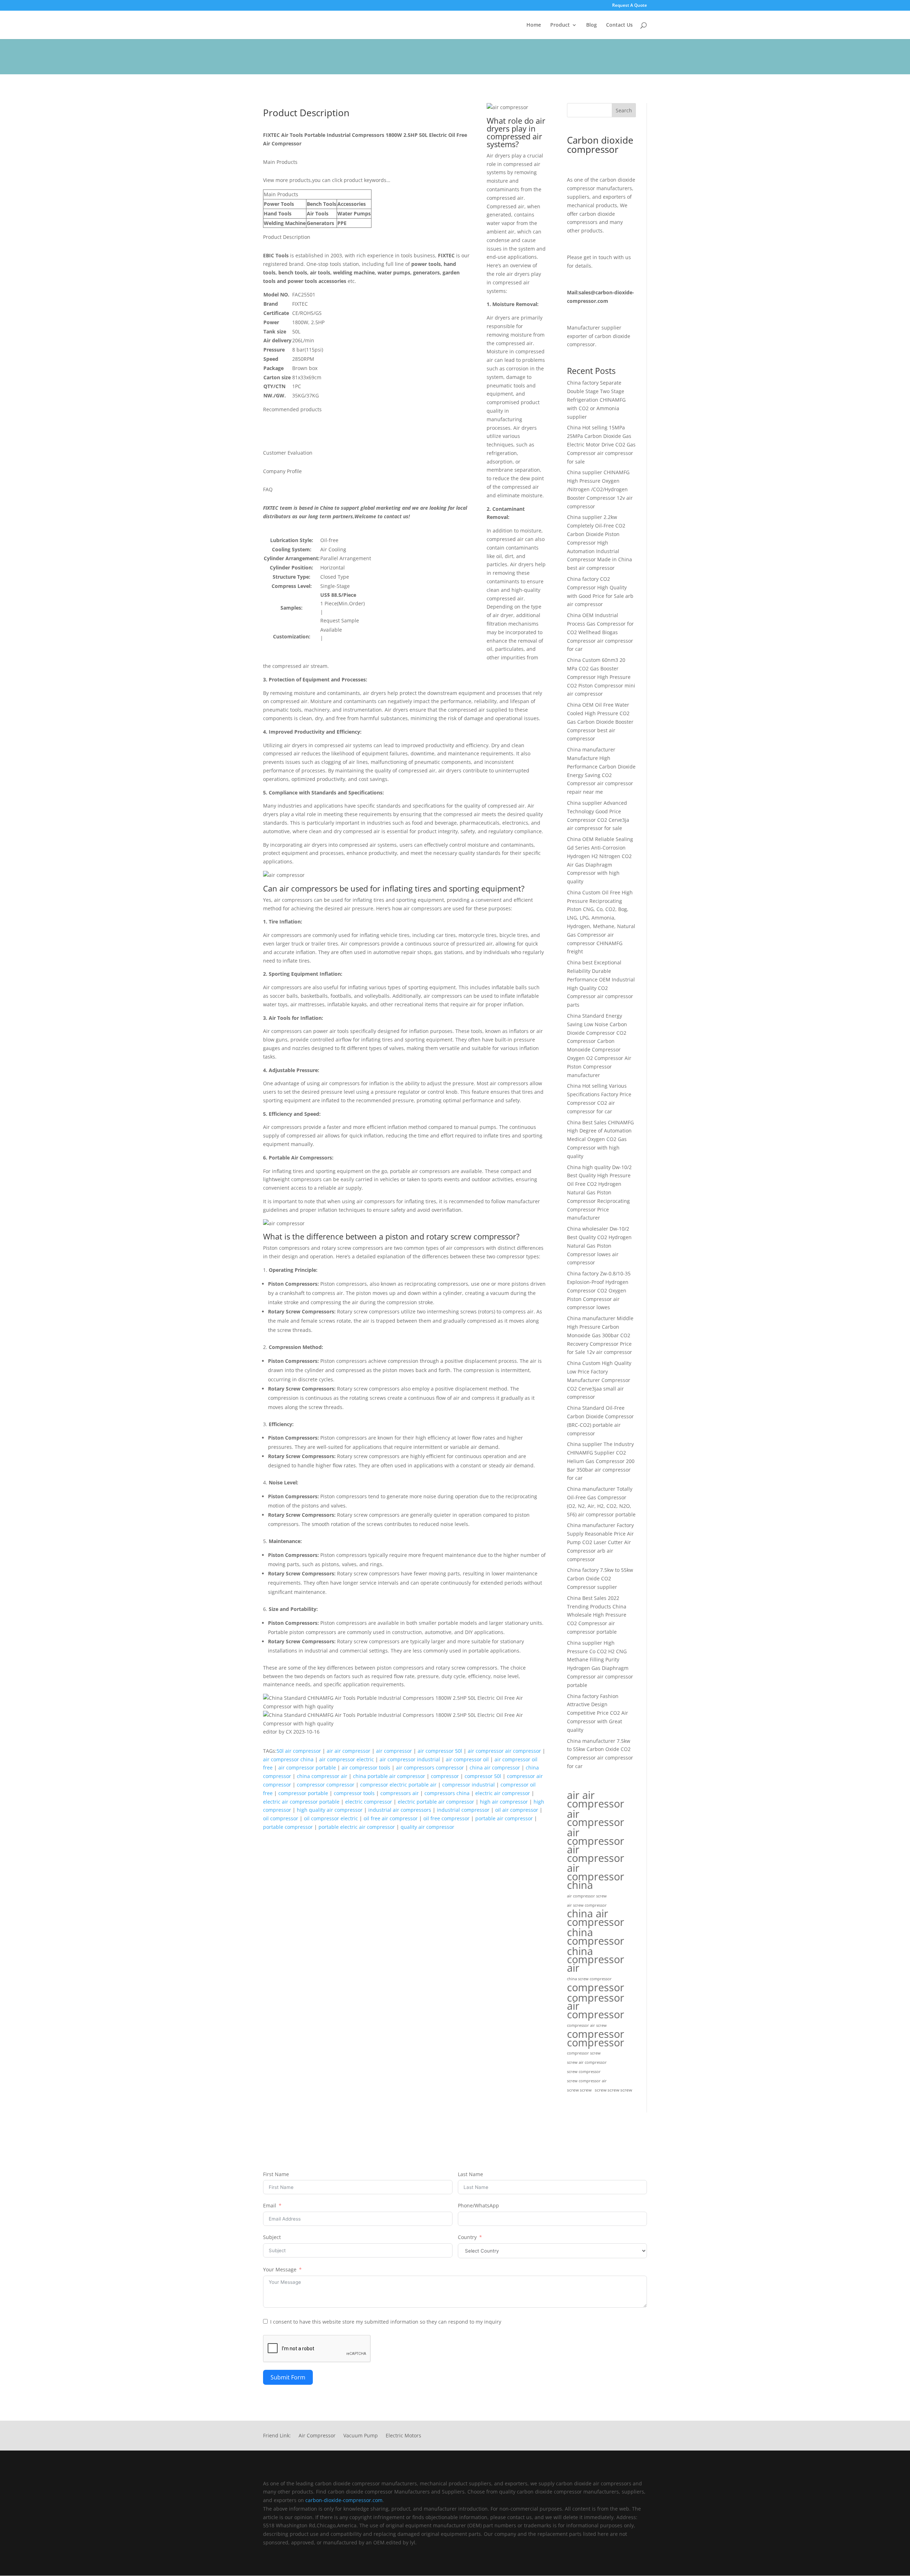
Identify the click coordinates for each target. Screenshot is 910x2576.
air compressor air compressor (504, 1751)
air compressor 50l (440, 1751)
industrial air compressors (400, 1810)
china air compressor (495, 1768)
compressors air (400, 1793)
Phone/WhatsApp (478, 2205)
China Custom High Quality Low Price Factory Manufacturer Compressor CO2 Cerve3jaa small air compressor (599, 1380)
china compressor (596, 1937)
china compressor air (322, 1776)
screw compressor (584, 2072)
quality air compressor (427, 1827)
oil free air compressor (391, 1818)
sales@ (587, 292)
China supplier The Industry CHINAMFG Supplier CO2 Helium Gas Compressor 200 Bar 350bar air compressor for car (601, 1461)
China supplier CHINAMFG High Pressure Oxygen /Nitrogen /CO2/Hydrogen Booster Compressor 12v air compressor (600, 489)
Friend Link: (277, 2436)
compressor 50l (483, 1776)
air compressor (394, 1751)
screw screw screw (613, 2090)
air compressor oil (467, 1759)
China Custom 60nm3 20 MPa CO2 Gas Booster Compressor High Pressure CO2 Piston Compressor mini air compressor (601, 677)
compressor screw (584, 2053)
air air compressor (349, 1751)
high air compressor (504, 1802)
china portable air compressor (389, 1776)
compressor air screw (587, 2025)
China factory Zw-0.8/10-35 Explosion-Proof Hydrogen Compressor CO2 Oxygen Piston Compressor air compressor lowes (599, 1290)
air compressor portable (307, 1768)
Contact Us (619, 25)
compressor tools (354, 1793)
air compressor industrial (410, 1759)
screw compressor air (587, 2081)
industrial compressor (463, 1810)
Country (467, 2237)
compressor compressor (326, 1785)
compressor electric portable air (398, 1785)
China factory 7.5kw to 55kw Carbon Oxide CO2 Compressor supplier (600, 1578)
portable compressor (288, 1827)
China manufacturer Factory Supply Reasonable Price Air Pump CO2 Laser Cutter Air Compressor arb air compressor (600, 1542)
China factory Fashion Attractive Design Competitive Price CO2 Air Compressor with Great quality (598, 1713)
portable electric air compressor (357, 1827)
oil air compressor (517, 1810)
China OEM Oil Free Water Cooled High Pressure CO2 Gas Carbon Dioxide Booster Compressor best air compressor (600, 722)
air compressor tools (366, 1768)
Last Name (470, 2174)
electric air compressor (503, 1793)
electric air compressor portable (301, 1802)
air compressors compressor (430, 1768)
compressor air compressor (596, 2006)
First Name (276, 2174)
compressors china (447, 1793)
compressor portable (303, 1793)
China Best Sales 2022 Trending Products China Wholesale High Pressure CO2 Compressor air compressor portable (597, 1615)
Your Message (280, 2269)
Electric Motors (403, 2436)
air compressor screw (587, 1896)
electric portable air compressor (436, 1802)
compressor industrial (469, 1785)
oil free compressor (446, 1818)
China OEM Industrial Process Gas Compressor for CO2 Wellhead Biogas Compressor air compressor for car (600, 632)
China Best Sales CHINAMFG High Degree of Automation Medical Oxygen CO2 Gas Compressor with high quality (600, 1139)
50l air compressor (299, 1751)
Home (534, 25)
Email (270, 2205)
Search (624, 110)
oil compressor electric (331, 1818)
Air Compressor (317, 2436)
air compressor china (288, 1759)
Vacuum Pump (361, 2436)
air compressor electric (347, 1759)
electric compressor (369, 1802)
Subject (272, 2237)
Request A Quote (630, 6)
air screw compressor (587, 1905)
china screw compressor (589, 1979)
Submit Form (288, 2377)
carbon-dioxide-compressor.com (344, 2500)
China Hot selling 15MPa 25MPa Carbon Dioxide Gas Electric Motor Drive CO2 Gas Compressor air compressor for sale (601, 444)
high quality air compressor (330, 1810)
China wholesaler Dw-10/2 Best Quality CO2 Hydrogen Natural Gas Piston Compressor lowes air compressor (599, 1246)
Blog (591, 25)
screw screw (579, 2090)
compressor (445, 1776)
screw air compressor (587, 2062)
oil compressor (281, 1818)
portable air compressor (504, 1818)
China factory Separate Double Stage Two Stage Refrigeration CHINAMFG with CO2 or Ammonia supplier (596, 400)
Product (560, 25)
